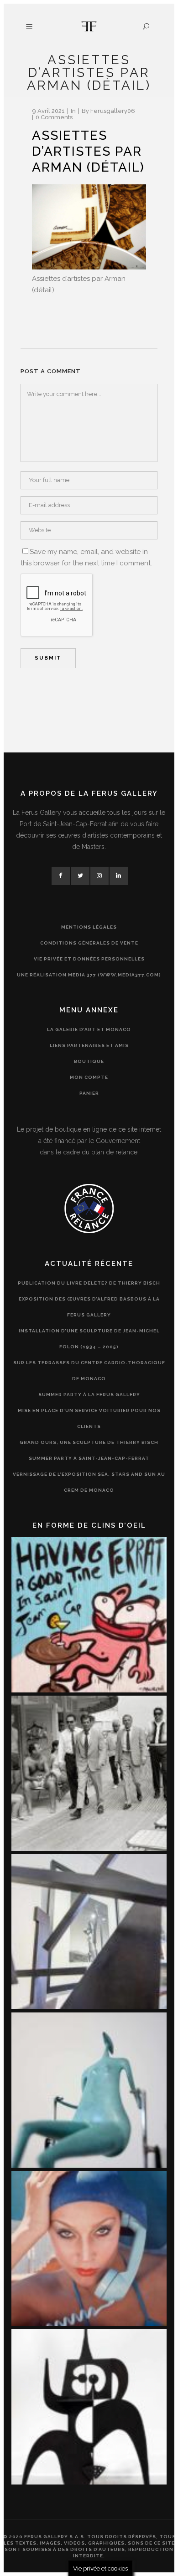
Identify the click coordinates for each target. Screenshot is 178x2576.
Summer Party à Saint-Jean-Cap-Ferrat (89, 1458)
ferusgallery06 (113, 111)
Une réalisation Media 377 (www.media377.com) (89, 975)
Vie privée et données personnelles (89, 959)
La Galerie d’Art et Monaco (89, 1029)
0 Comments (54, 117)
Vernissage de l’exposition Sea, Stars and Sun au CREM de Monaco (89, 1482)
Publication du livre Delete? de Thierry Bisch (89, 1283)
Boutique (89, 1061)
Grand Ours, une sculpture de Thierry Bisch (89, 1442)
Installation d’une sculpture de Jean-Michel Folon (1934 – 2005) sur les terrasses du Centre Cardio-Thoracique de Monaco (89, 1355)
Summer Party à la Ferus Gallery (89, 1395)
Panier (89, 1093)
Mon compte (89, 1077)
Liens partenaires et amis (89, 1045)
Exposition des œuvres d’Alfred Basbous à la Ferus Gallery (89, 1307)
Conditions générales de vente (89, 943)
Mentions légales (89, 927)
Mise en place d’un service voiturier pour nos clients (89, 1418)
